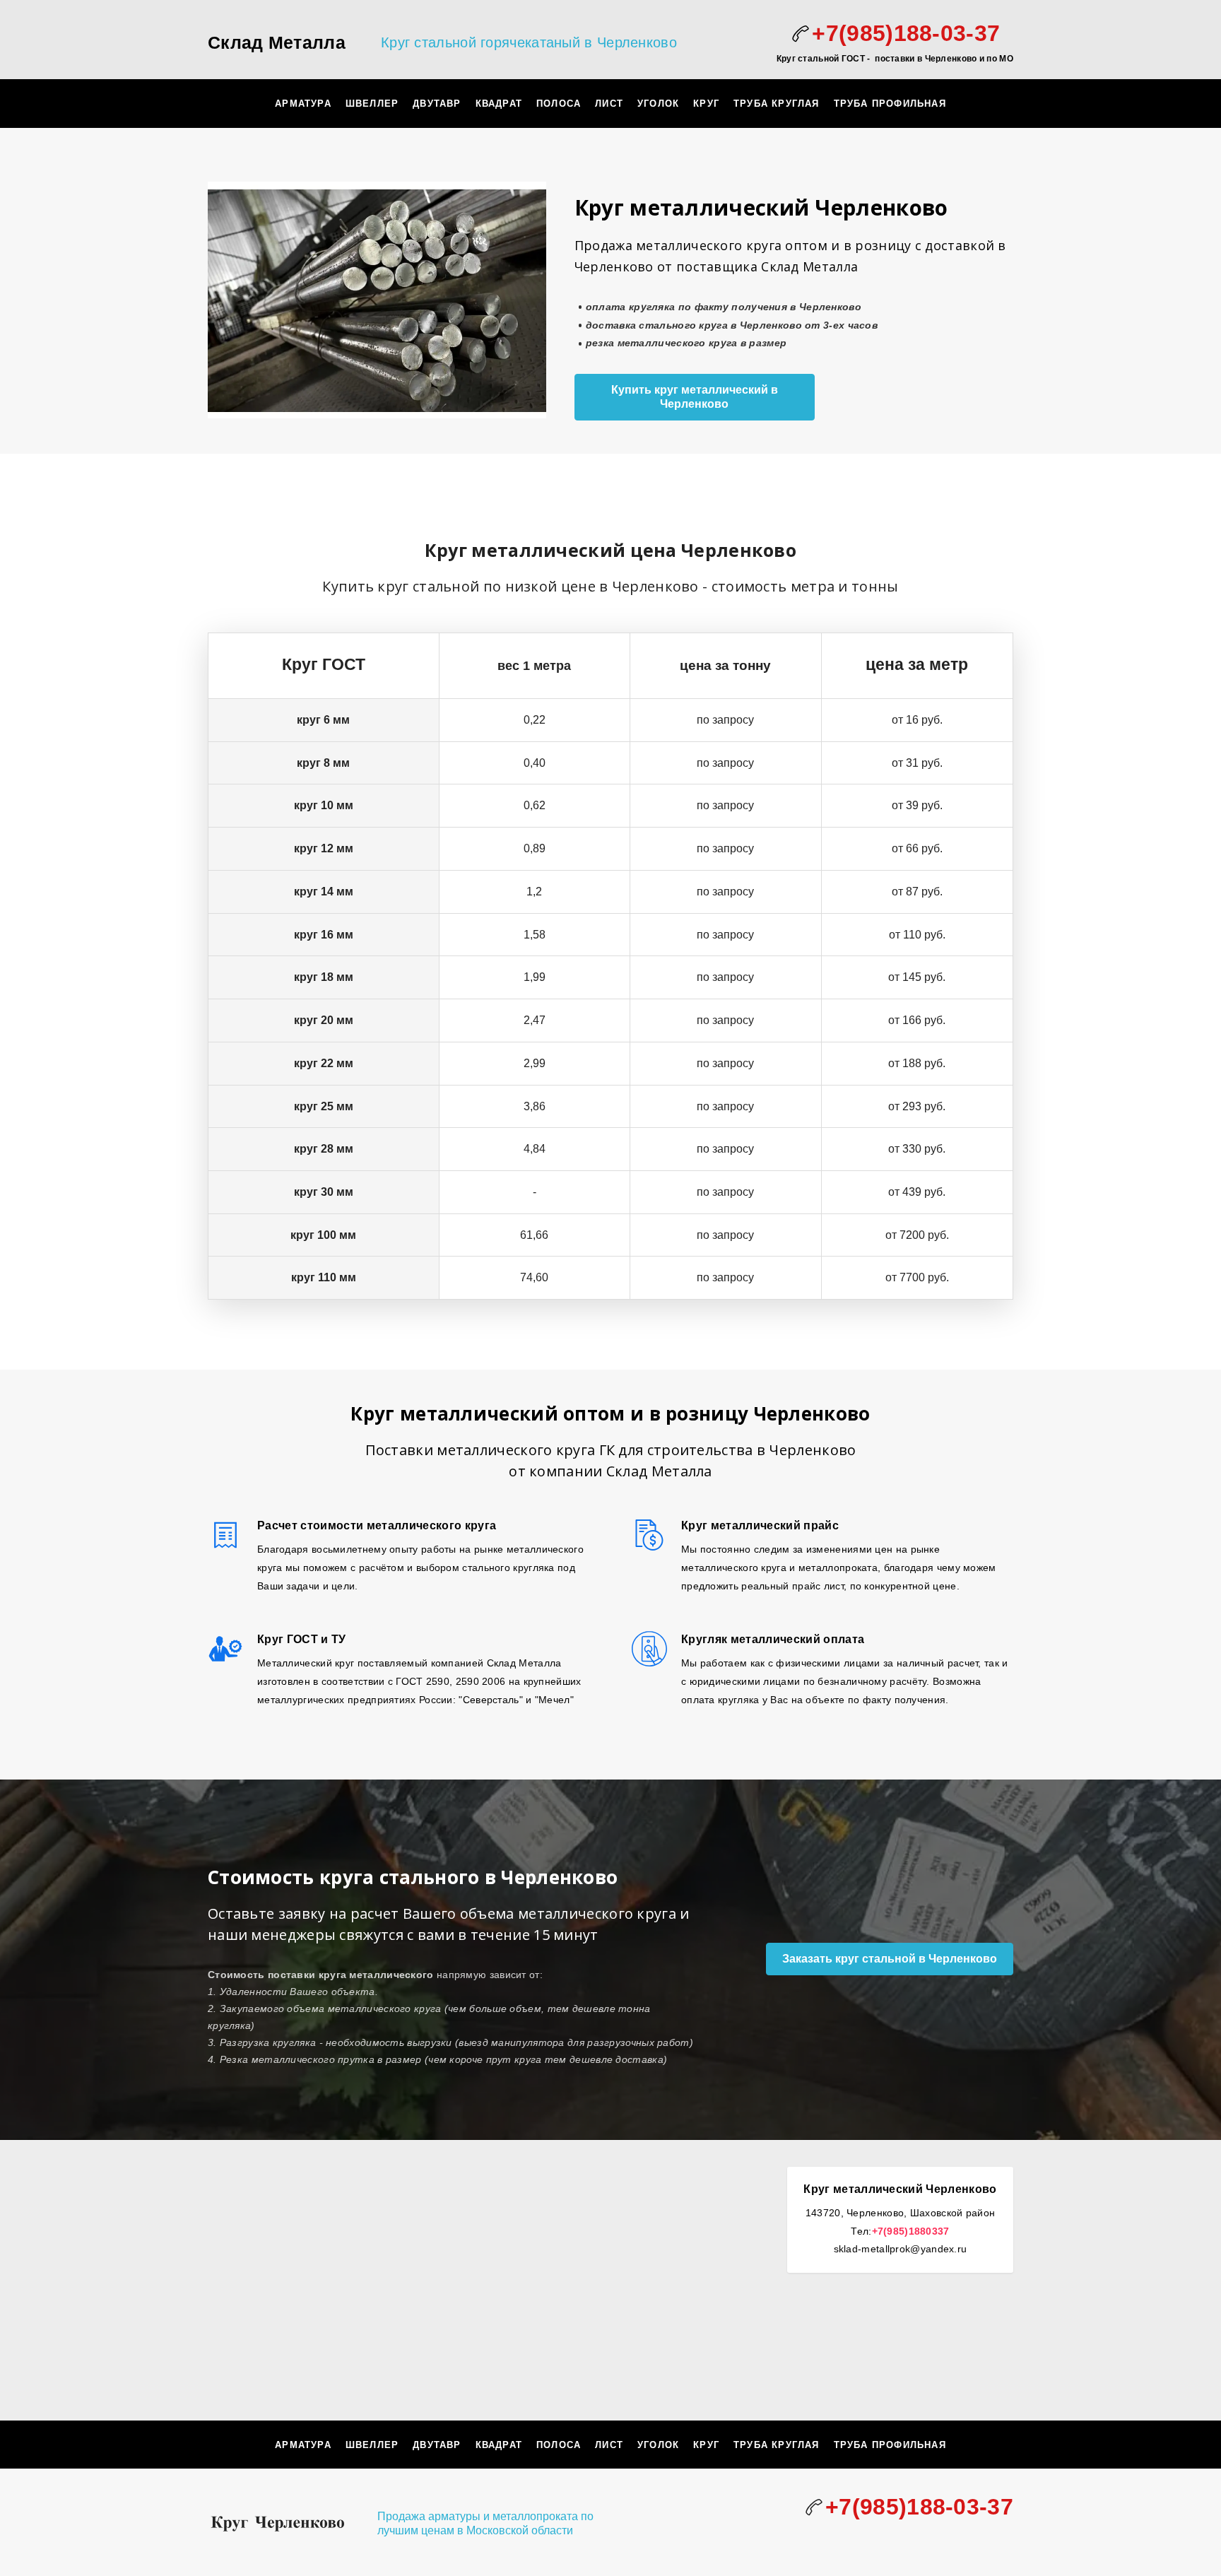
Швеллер (372, 104)
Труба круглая (777, 104)
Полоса (559, 104)
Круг (706, 104)
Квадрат (499, 104)
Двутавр (437, 104)
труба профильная (890, 104)
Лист (609, 104)
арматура (303, 104)
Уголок (658, 104)
